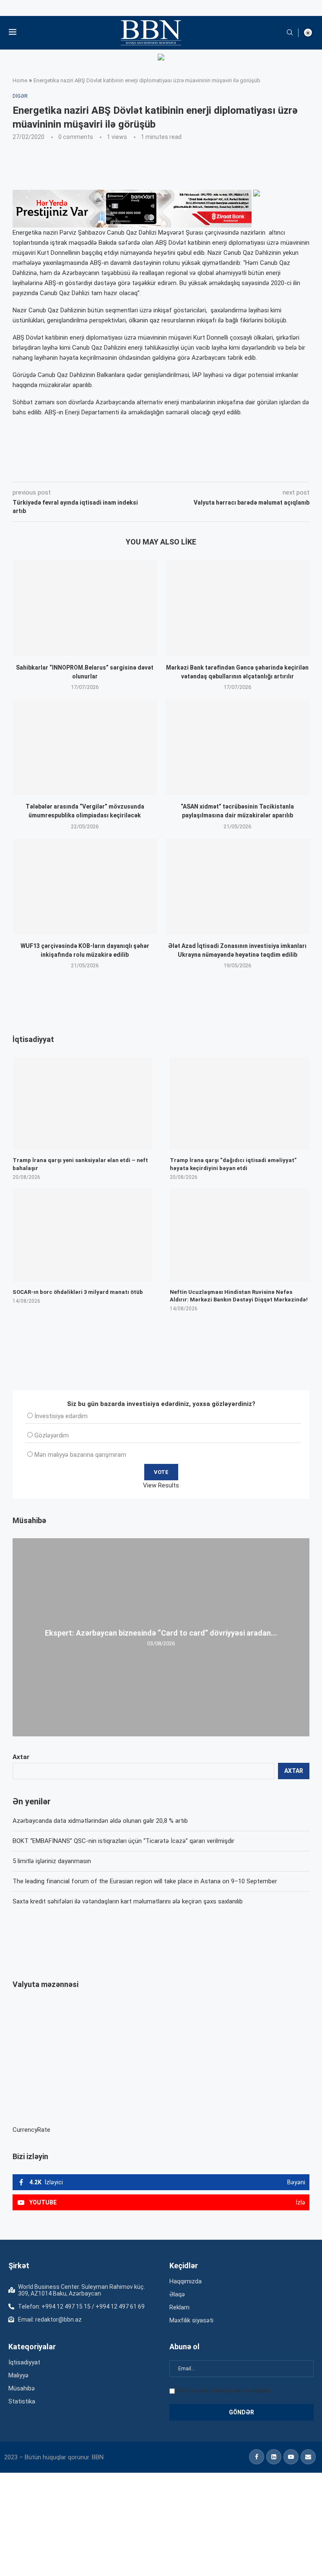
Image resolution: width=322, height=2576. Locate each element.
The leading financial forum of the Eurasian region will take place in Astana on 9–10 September (145, 1881)
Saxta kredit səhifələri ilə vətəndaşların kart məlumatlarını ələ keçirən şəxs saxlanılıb (128, 1901)
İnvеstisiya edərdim (61, 1416)
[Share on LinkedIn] (125, 470)
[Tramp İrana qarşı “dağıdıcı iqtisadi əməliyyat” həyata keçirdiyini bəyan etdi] (240, 1104)
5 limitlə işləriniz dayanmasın (52, 1861)
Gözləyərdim (52, 1435)
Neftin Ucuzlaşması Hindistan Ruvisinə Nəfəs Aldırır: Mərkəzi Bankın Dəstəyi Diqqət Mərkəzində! (239, 1296)
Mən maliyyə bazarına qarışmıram (80, 1455)
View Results (161, 1485)
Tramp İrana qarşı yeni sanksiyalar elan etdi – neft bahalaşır (80, 1164)
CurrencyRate (31, 2130)
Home (20, 80)
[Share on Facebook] (88, 470)
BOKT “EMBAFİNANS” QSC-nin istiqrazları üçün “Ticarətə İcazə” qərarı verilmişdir (123, 1841)
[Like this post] (68, 470)
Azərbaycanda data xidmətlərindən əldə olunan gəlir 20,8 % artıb (100, 1821)
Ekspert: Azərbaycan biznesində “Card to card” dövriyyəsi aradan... (161, 1633)
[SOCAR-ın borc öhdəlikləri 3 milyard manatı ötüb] (82, 1235)
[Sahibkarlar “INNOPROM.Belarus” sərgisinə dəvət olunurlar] (85, 608)
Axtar (21, 1757)
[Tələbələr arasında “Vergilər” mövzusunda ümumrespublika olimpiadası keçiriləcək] (85, 747)
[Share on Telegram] (182, 470)
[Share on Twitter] (106, 470)
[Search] (290, 33)
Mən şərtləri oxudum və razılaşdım (224, 2390)
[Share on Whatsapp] (162, 470)
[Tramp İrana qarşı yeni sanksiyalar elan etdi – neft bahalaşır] (82, 1104)
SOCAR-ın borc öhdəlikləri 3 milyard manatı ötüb (78, 1292)
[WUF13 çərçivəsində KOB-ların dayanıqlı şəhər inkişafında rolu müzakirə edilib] (85, 886)
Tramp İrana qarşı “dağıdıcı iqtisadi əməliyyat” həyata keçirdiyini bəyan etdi (233, 1164)
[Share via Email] (201, 470)
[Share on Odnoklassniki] (144, 470)
